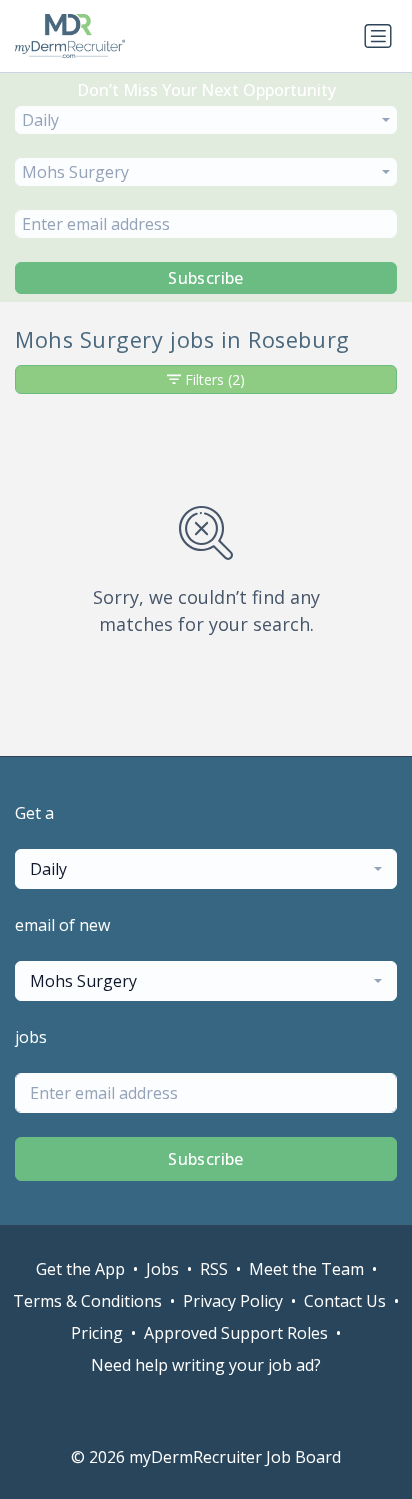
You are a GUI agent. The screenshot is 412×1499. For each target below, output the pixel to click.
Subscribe (206, 278)
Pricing (97, 1333)
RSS (214, 1269)
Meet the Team (306, 1269)
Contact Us (345, 1301)
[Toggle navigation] (378, 36)
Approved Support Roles (236, 1333)
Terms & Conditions (87, 1301)
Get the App (80, 1269)
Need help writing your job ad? (206, 1365)
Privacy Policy (233, 1301)
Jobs (162, 1269)
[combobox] (206, 120)
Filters (215, 379)
